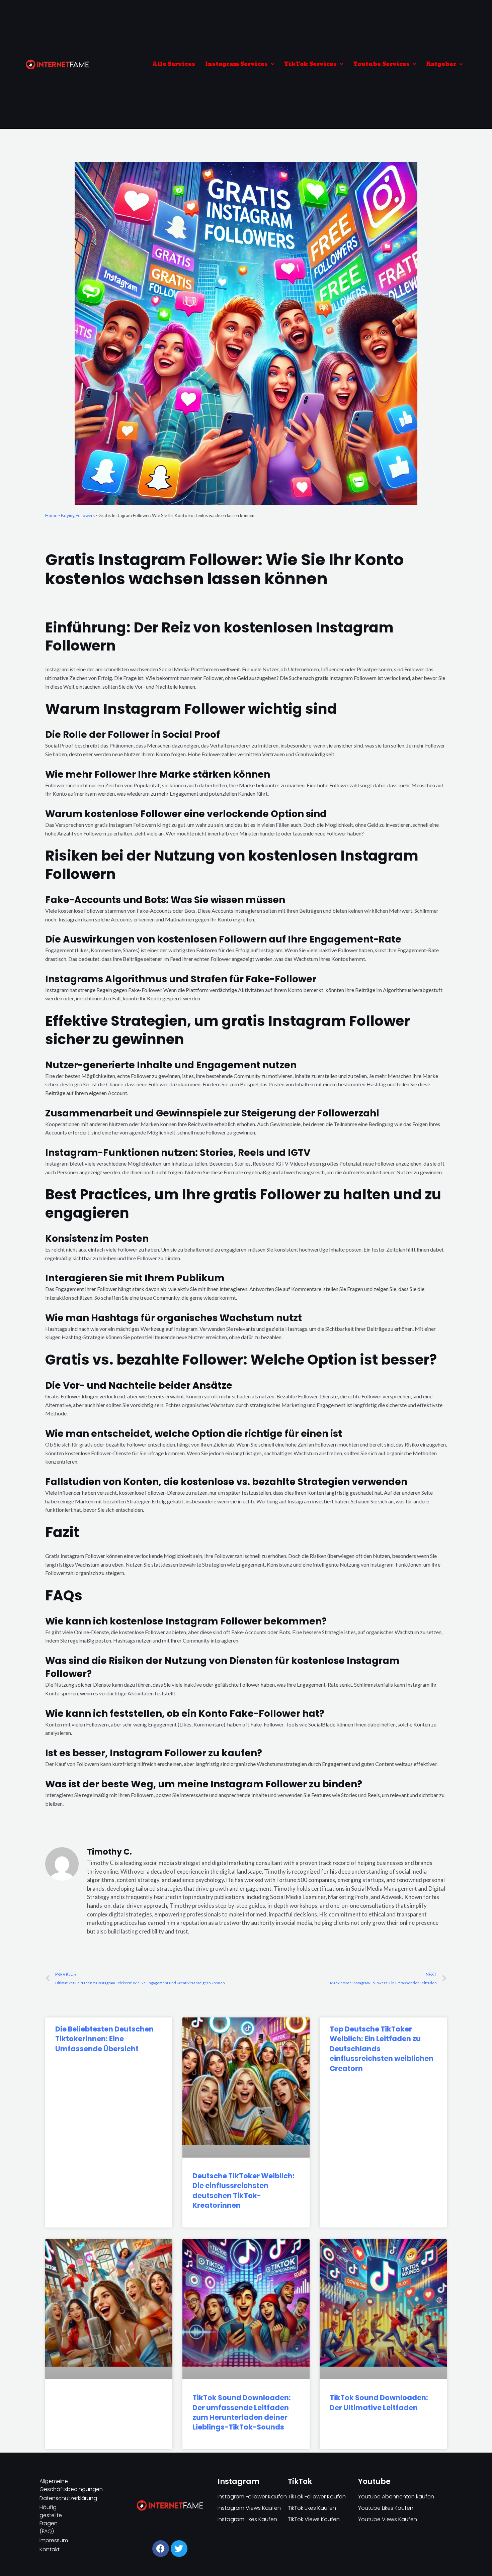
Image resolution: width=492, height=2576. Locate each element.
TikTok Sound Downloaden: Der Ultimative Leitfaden (379, 2402)
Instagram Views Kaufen (249, 2508)
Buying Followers (78, 515)
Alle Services (174, 64)
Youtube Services (381, 64)
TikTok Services (310, 64)
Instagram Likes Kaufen (247, 2519)
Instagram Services (236, 64)
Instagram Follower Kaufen (252, 2497)
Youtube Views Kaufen (388, 2519)
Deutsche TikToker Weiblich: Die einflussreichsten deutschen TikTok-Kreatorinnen (243, 2191)
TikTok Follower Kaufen (317, 2497)
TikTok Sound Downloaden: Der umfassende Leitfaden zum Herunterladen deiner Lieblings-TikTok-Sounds (242, 2412)
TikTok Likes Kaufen (312, 2508)
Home (51, 515)
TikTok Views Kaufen (314, 2519)
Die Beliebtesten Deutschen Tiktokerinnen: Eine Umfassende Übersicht (104, 2039)
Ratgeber (441, 64)
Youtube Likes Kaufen (386, 2508)
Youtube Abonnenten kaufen (396, 2497)
